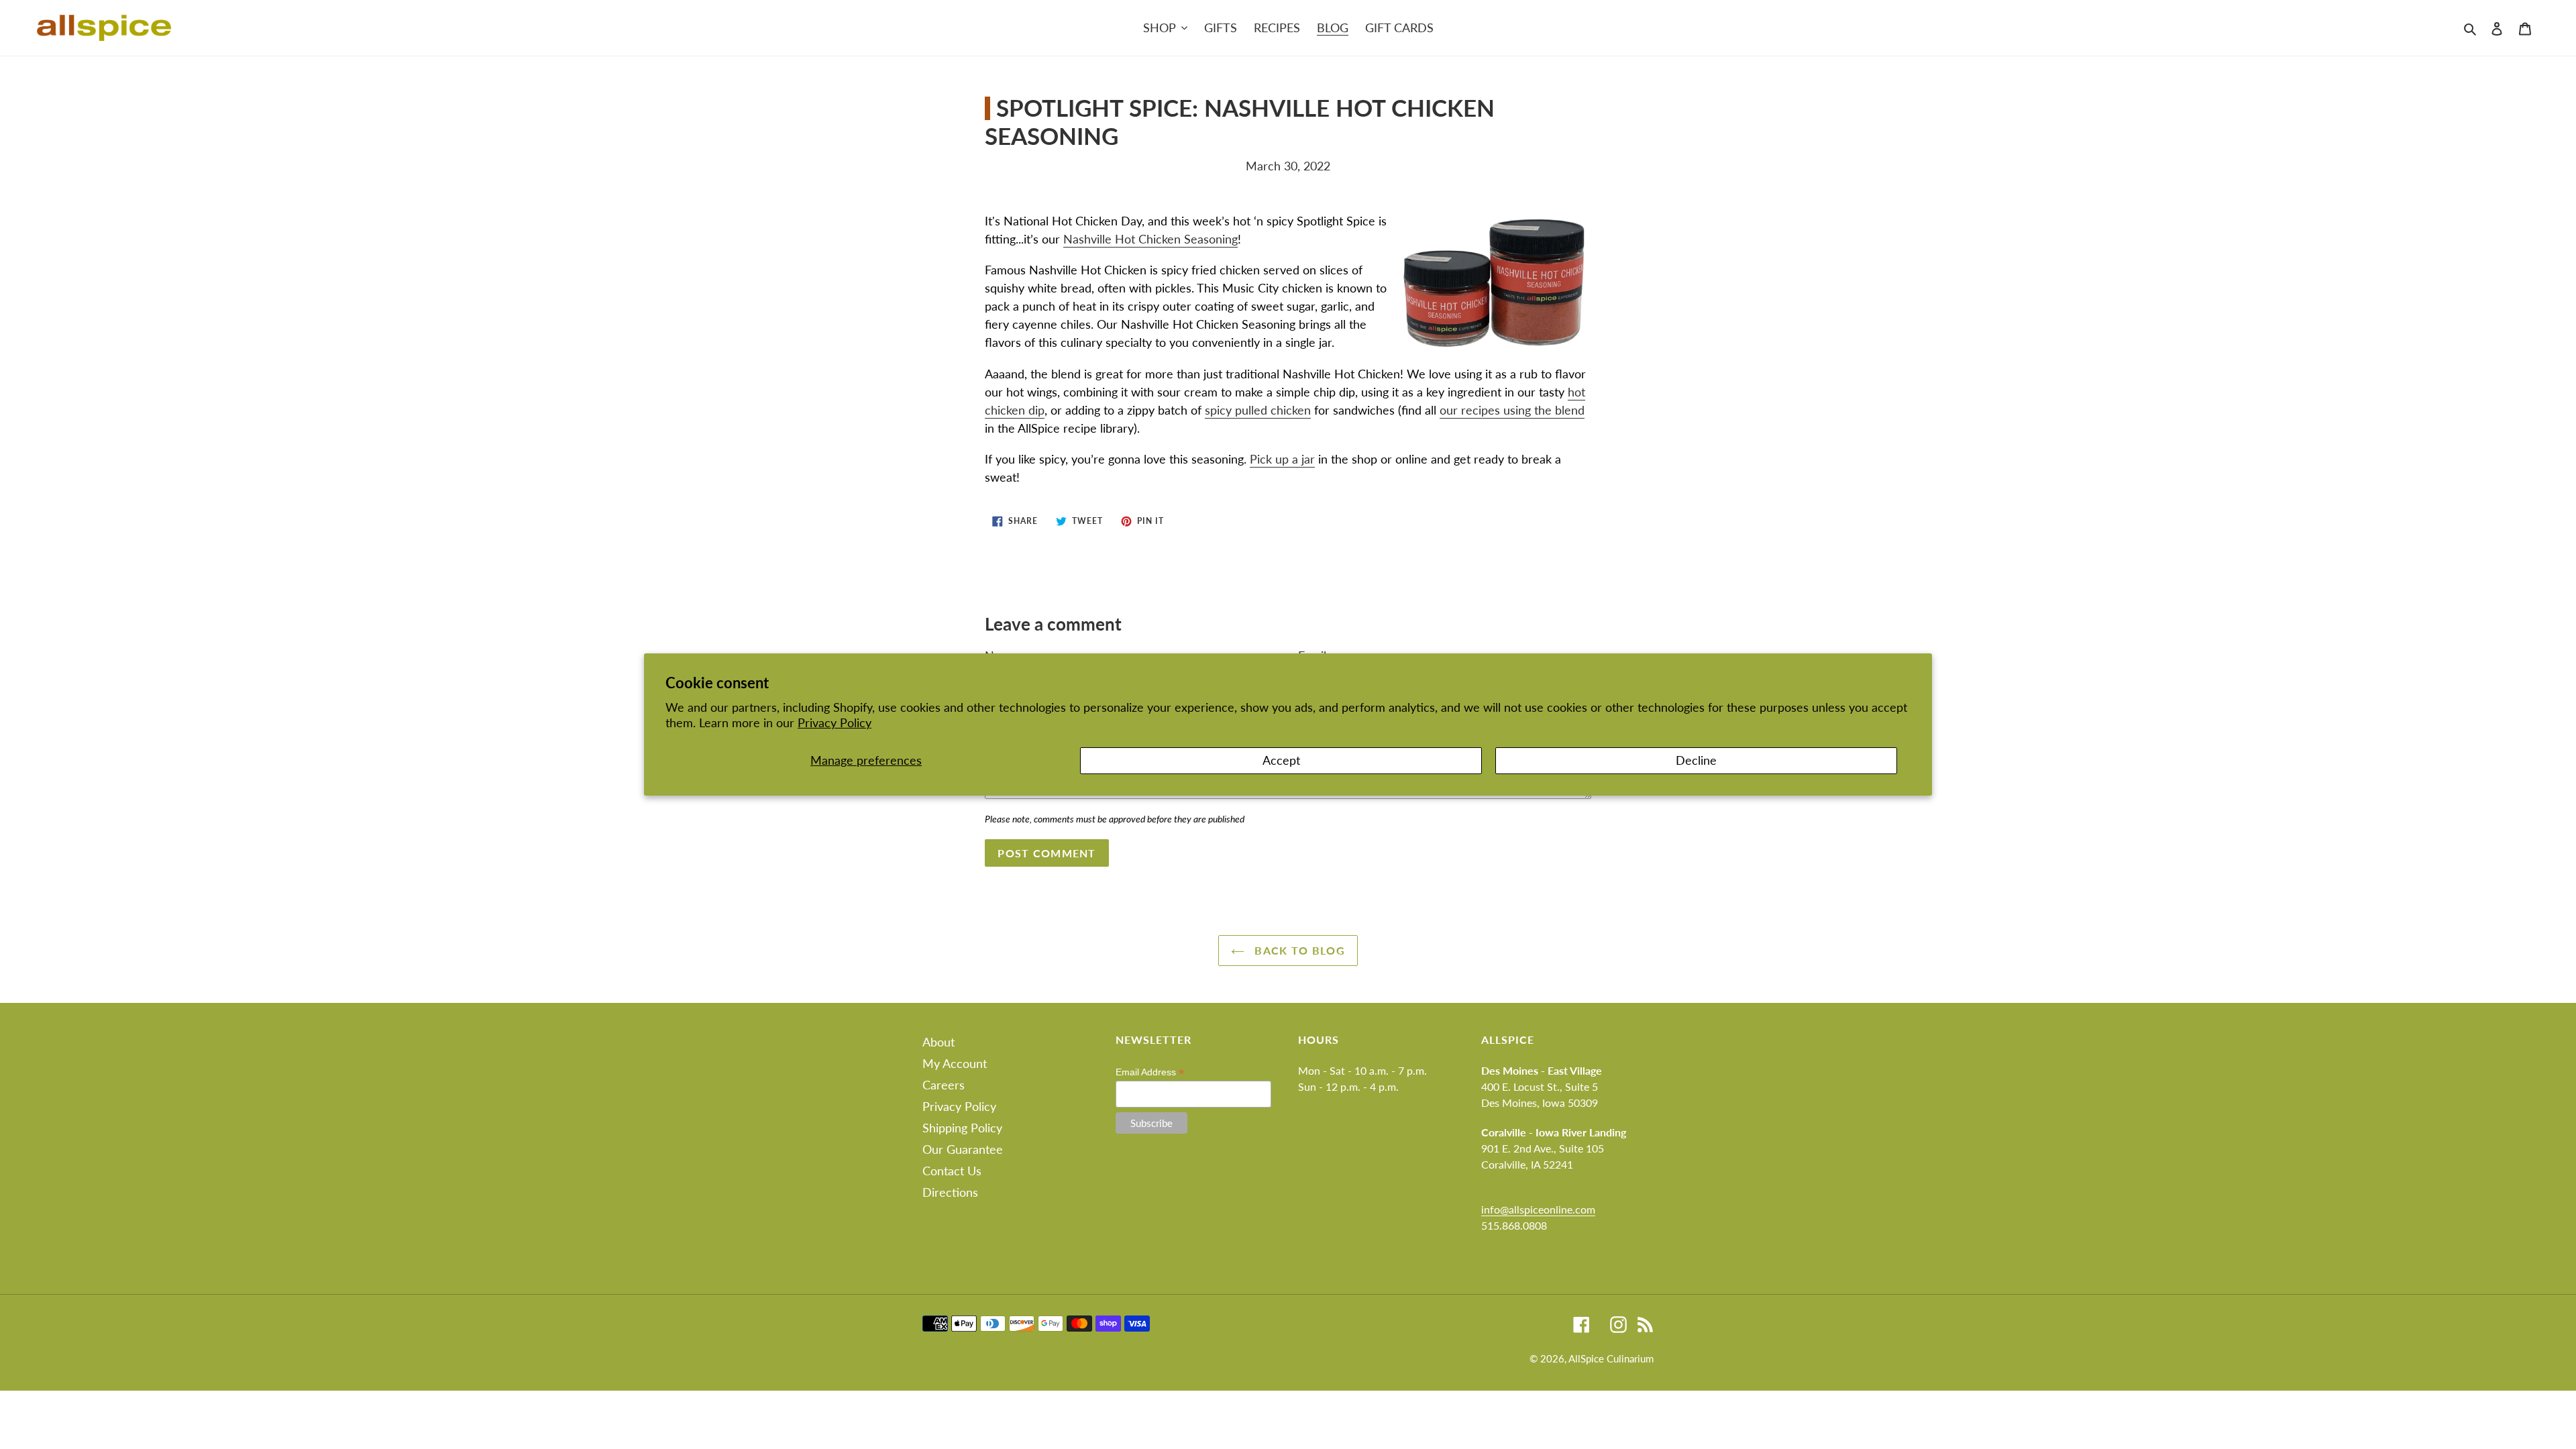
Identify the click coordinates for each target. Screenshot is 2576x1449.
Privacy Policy (835, 722)
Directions (950, 1192)
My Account (955, 1063)
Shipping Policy (962, 1128)
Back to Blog (1298, 950)
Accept (1281, 760)
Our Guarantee (963, 1149)
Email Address (1150, 1072)
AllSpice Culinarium (1611, 1358)
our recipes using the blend (1512, 410)
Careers (944, 1085)
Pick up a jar (1282, 459)
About (938, 1042)
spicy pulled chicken (1258, 410)
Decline (1696, 760)
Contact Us (952, 1171)
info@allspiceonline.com (1538, 1209)
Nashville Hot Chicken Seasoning (1150, 239)
